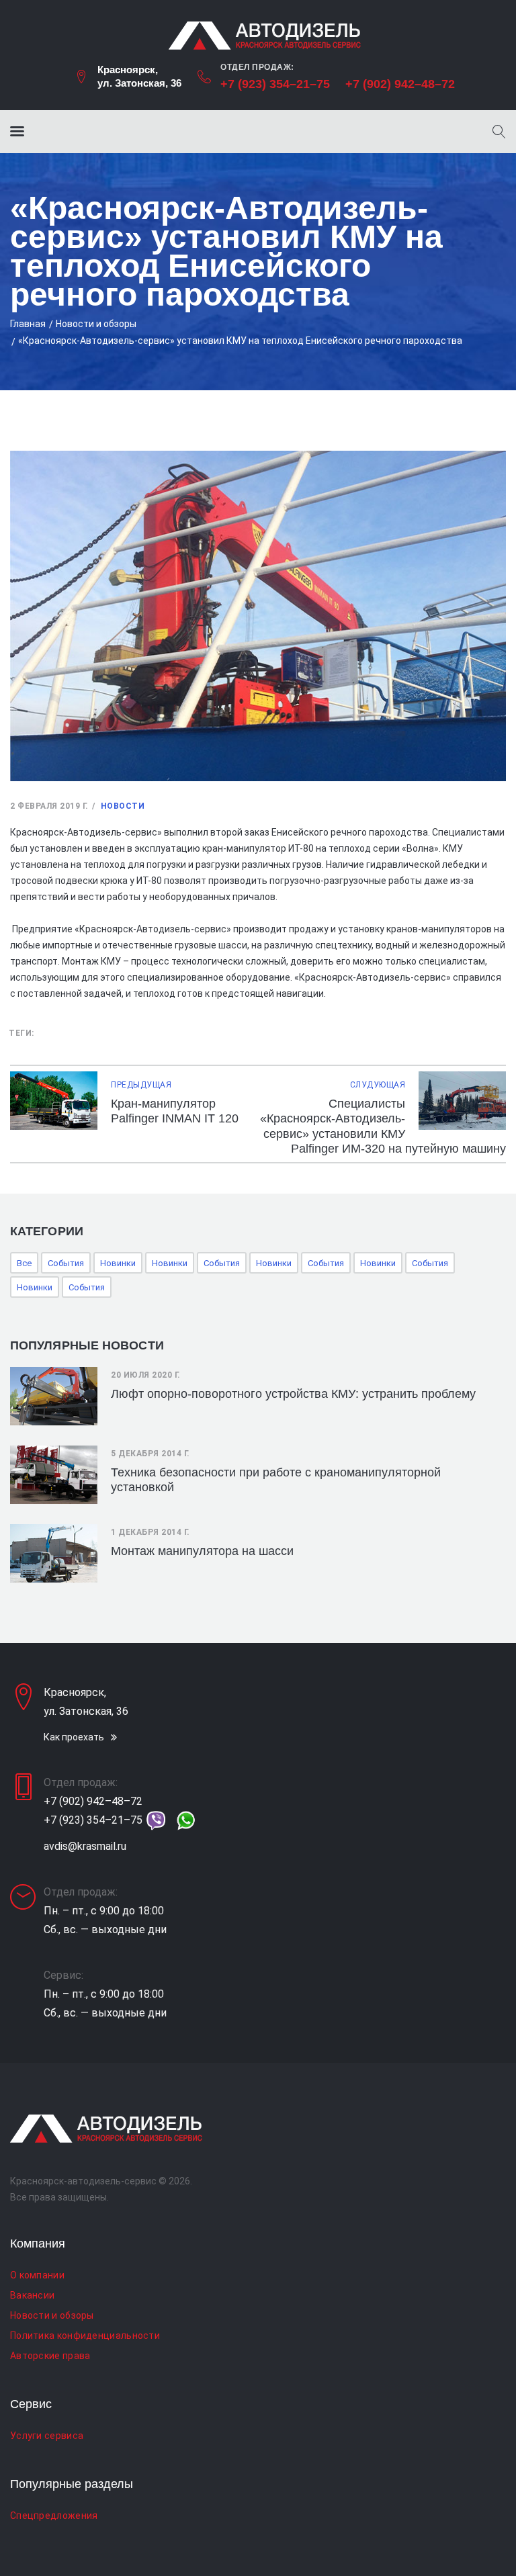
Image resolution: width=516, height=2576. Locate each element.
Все (24, 1263)
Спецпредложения (54, 2516)
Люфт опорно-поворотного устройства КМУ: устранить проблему (293, 1394)
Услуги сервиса (47, 2436)
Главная (28, 324)
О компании (37, 2275)
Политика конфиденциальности (85, 2336)
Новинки (118, 1263)
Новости (123, 806)
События (66, 1263)
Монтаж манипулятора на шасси (202, 1551)
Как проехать (74, 1737)
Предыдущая (141, 1085)
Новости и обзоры (96, 324)
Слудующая (378, 1085)
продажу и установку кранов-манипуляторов (390, 929)
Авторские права (50, 2356)
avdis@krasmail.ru (85, 1846)
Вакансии (32, 2295)
